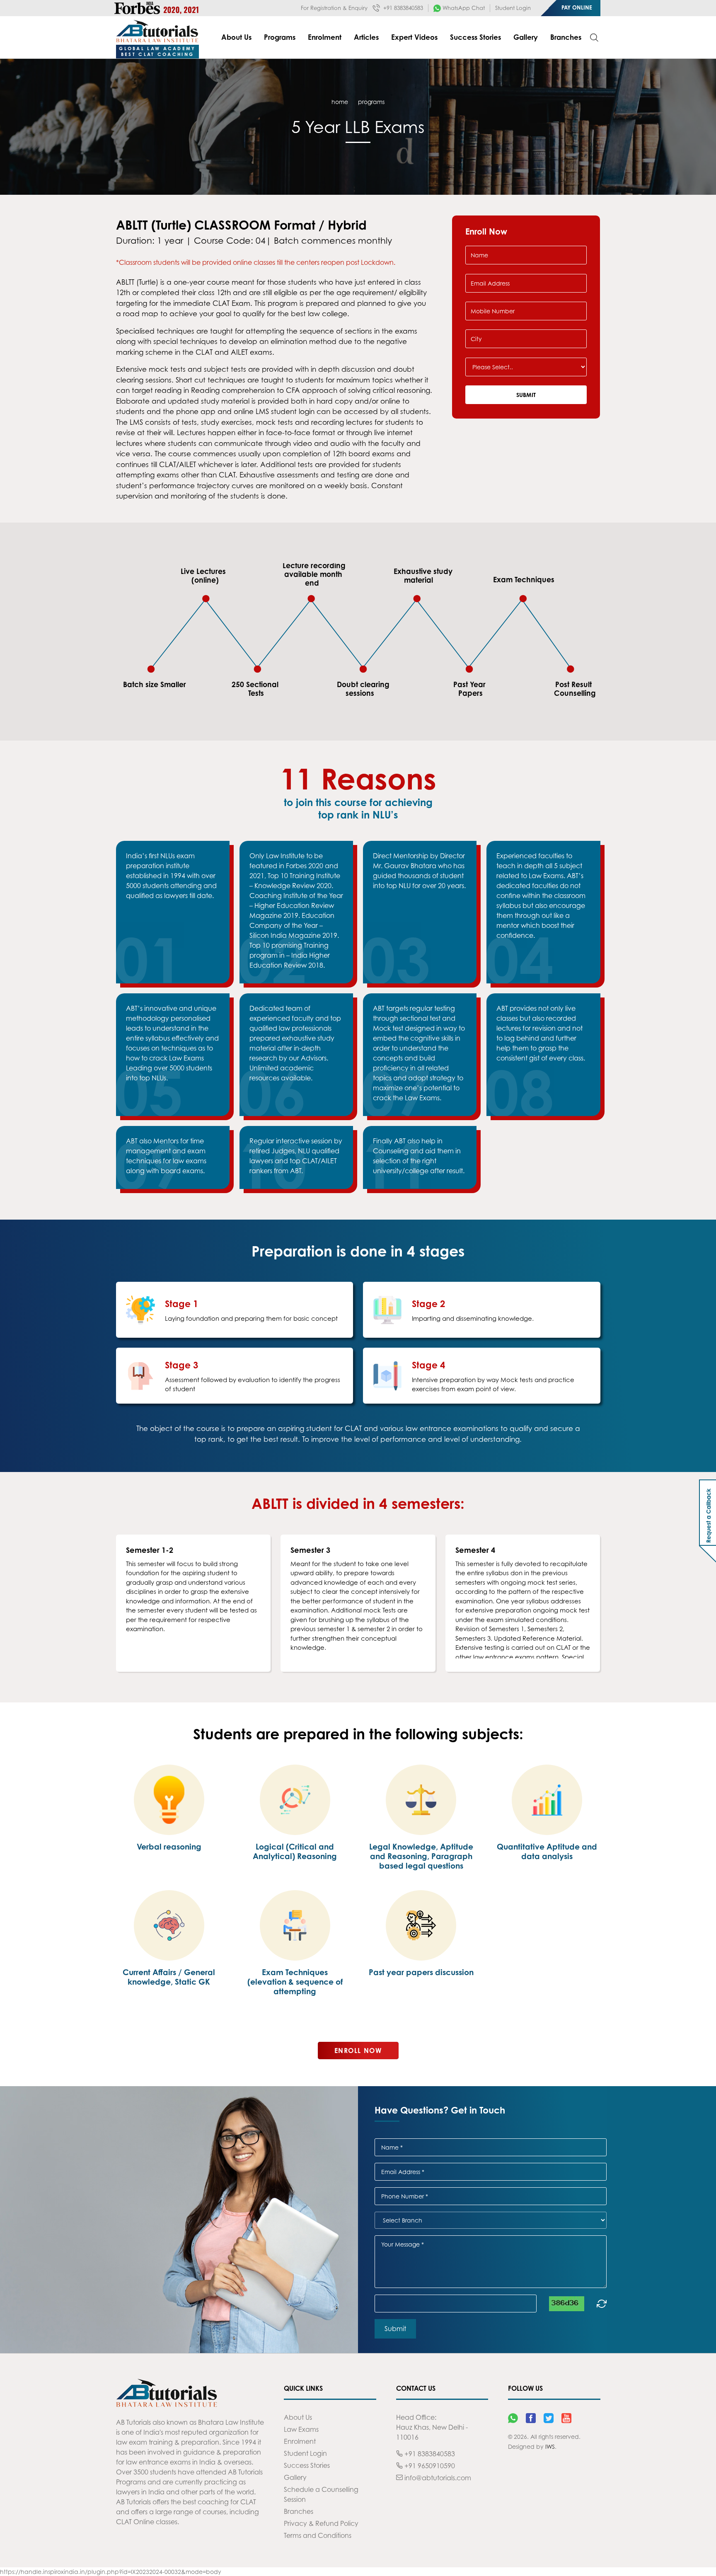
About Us (236, 37)
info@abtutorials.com (437, 2478)
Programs (280, 37)
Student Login (513, 8)
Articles (366, 37)
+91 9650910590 (429, 2466)
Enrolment (325, 37)
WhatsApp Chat (463, 8)
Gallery (526, 37)
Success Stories (475, 37)
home (340, 102)
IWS (550, 2446)
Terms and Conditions (318, 2535)
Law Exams (301, 2429)
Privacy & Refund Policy (321, 2523)
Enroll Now (358, 2051)
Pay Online (577, 7)
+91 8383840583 (402, 8)
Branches (566, 37)
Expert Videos (414, 37)
